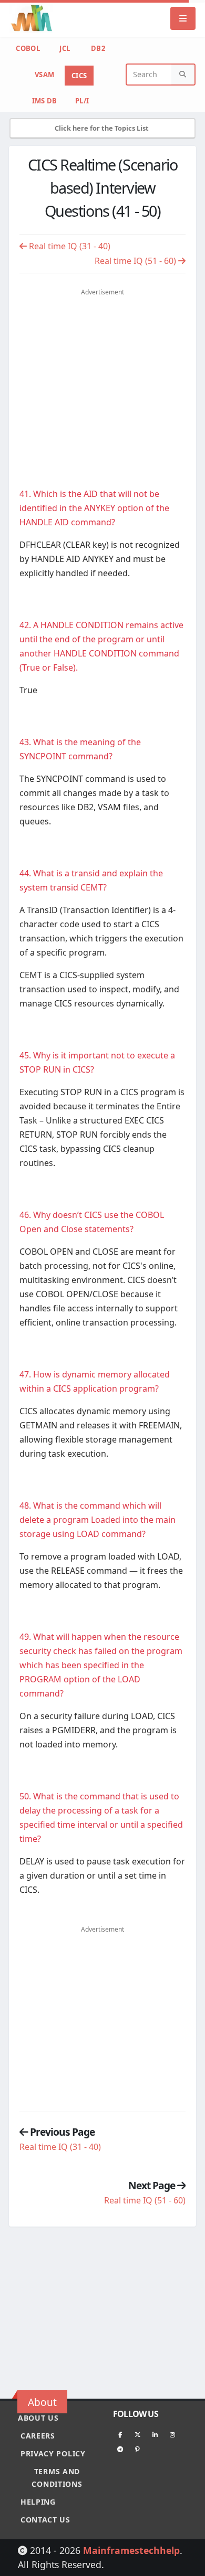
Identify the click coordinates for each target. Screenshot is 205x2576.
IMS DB (45, 101)
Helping (38, 2502)
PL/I (82, 101)
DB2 (98, 48)
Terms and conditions (57, 2478)
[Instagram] (172, 2434)
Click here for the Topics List (102, 128)
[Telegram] (120, 2449)
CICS (79, 76)
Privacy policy (53, 2453)
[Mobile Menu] (183, 18)
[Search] (183, 75)
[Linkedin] (155, 2434)
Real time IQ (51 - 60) (136, 261)
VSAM (44, 75)
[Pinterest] (138, 2449)
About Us (38, 2418)
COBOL (28, 48)
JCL (65, 48)
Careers (38, 2436)
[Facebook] (120, 2434)
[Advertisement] (108, 376)
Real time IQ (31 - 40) (69, 246)
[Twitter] (138, 2434)
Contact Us (45, 2520)
